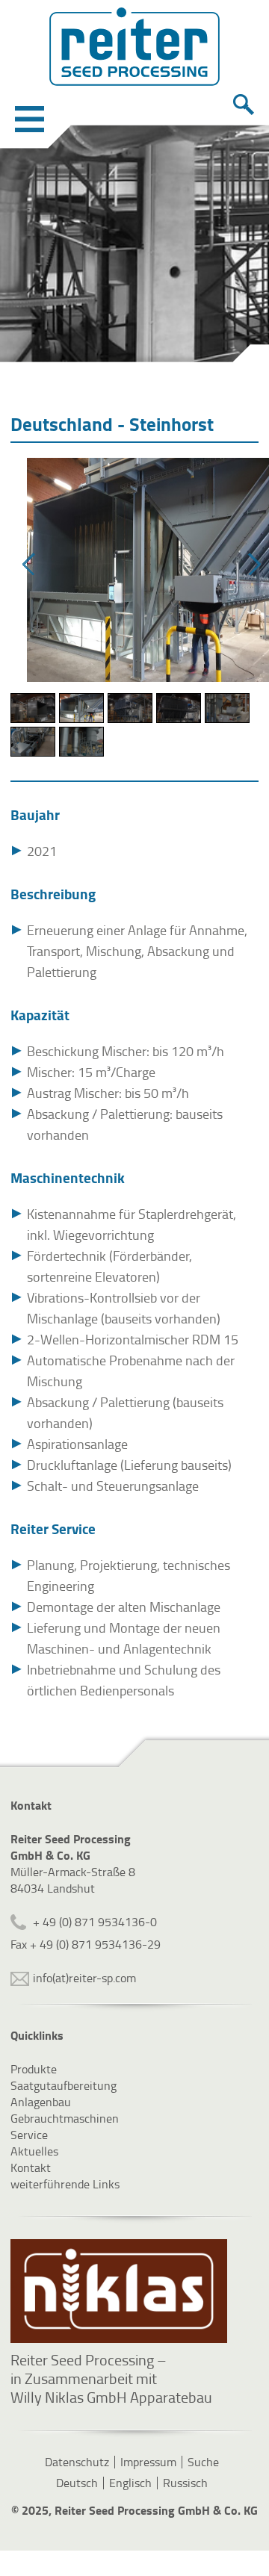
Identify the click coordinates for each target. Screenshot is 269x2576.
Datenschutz (77, 2462)
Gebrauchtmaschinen (65, 2118)
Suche (203, 2462)
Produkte (34, 2069)
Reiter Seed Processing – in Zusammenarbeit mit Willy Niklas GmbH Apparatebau (111, 2378)
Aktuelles (34, 2151)
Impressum (148, 2462)
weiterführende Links (65, 2184)
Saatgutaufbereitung (64, 2085)
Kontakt (31, 2167)
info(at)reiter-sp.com (84, 1978)
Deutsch (77, 2483)
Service (29, 2135)
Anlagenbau (41, 2102)
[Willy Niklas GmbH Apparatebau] (119, 2291)
